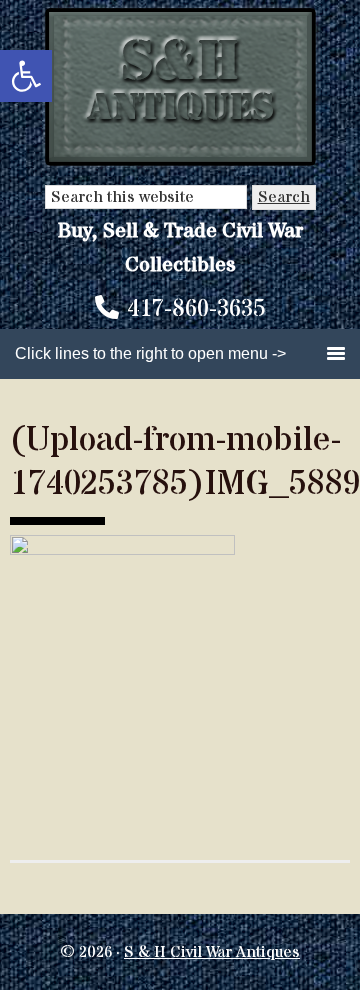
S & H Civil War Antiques (212, 952)
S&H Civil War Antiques (180, 87)
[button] (26, 76)
